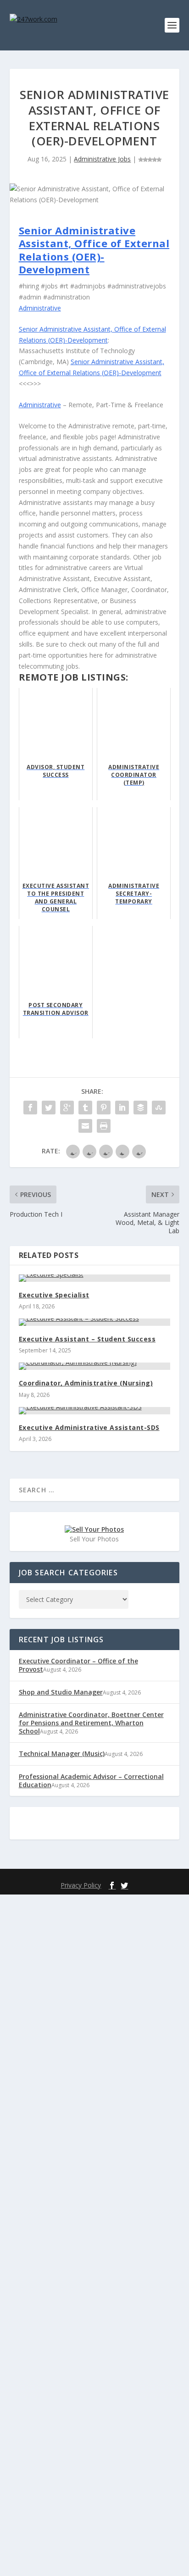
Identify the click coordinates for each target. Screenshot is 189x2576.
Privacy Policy (81, 1885)
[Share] (30, 1108)
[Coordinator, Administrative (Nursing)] (95, 1366)
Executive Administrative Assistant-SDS (89, 1427)
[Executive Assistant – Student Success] (95, 1322)
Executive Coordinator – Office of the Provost (78, 1665)
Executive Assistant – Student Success (87, 1339)
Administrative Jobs (102, 159)
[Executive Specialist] (95, 1278)
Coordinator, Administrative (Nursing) (86, 1383)
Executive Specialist (54, 1295)
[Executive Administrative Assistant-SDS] (95, 1411)
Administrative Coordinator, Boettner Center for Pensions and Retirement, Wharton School (91, 1723)
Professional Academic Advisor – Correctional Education (91, 1781)
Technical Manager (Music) (62, 1753)
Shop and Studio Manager (61, 1692)
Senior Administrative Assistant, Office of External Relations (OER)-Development (94, 250)
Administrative (40, 308)
